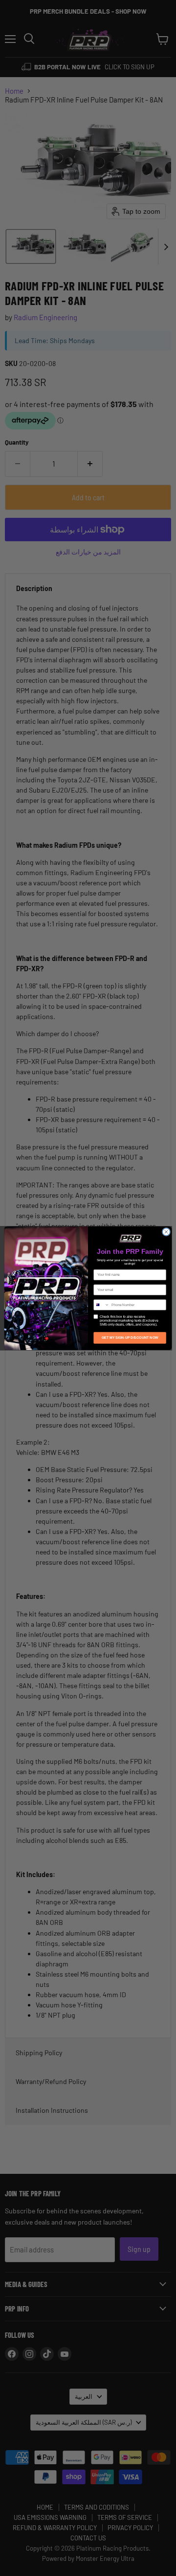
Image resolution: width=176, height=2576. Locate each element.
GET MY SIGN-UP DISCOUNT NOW (130, 1338)
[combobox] (102, 1304)
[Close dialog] (166, 1232)
